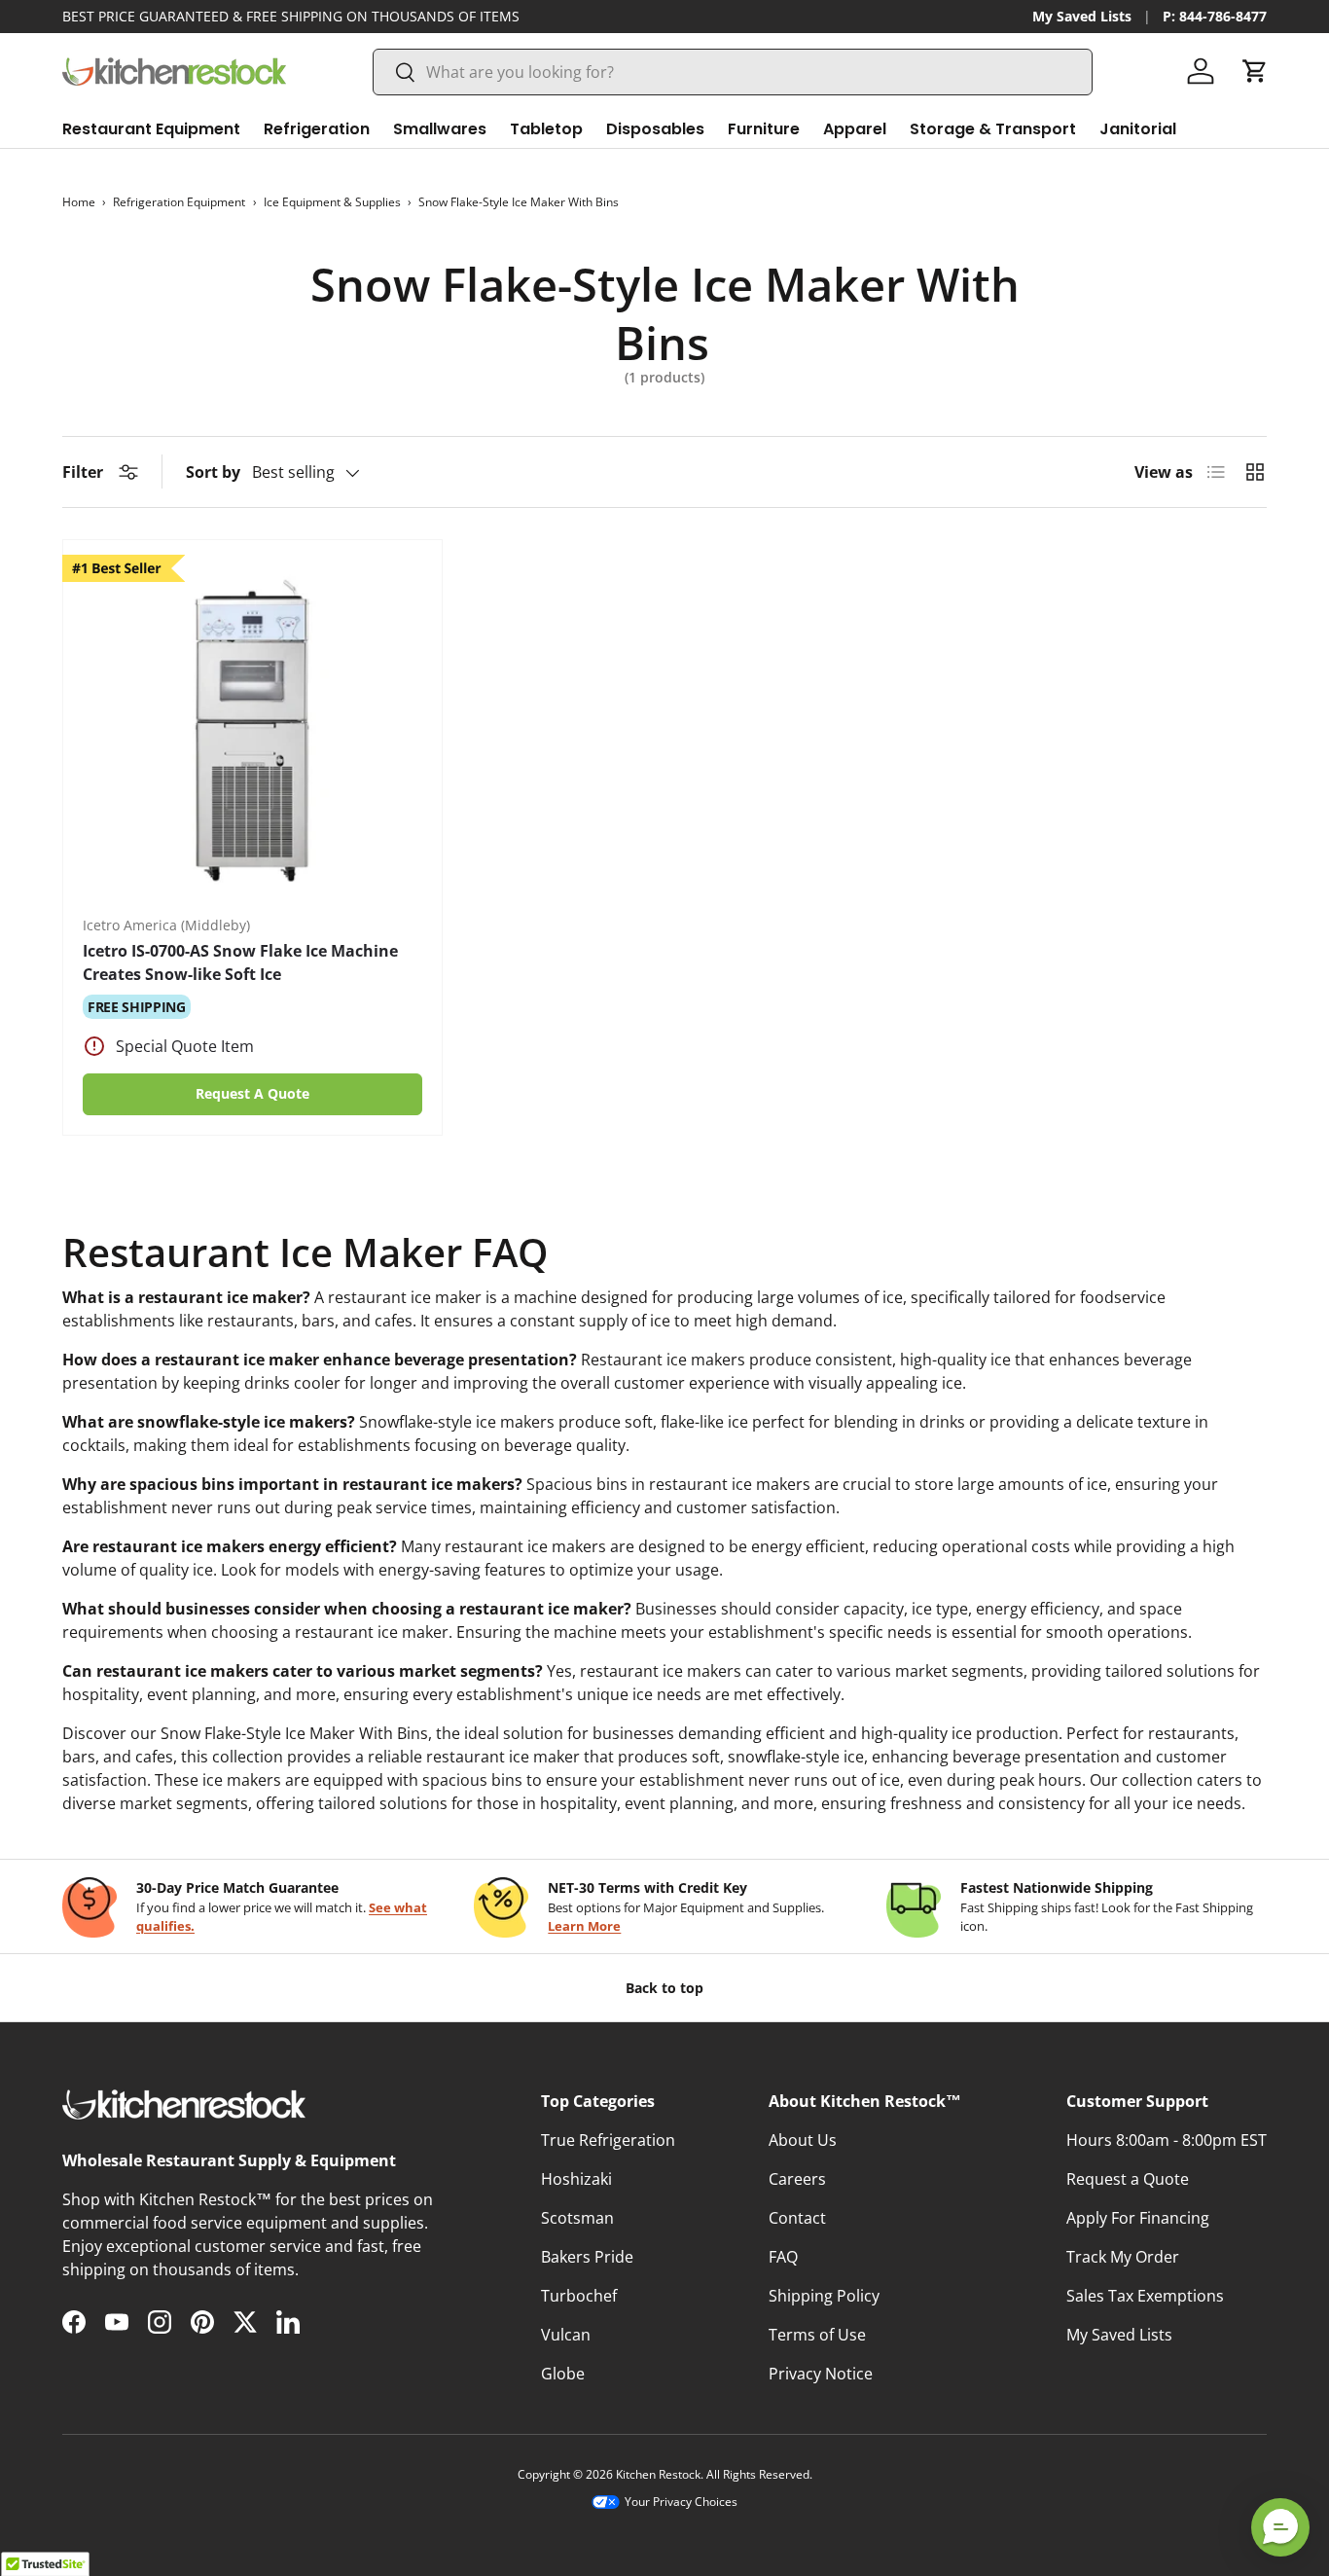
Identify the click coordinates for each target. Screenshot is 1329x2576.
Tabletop (546, 129)
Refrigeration (317, 129)
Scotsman (577, 2218)
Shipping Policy (824, 2296)
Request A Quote (252, 1093)
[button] (1255, 71)
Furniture (764, 129)
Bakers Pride (587, 2257)
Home (79, 202)
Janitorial (1138, 129)
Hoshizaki (576, 2179)
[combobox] (733, 72)
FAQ (783, 2257)
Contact (797, 2218)
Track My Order (1123, 2257)
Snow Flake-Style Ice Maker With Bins (519, 202)
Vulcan (566, 2335)
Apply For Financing (1138, 2218)
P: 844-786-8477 (1215, 16)
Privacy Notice (821, 2374)
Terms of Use (817, 2335)
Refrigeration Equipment (179, 202)
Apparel (855, 129)
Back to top (664, 1988)
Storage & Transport (993, 129)
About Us (803, 2140)
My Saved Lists (1082, 16)
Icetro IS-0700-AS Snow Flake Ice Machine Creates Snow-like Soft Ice (240, 962)
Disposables (655, 129)
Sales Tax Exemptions (1145, 2296)
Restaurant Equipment (151, 129)
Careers (797, 2179)
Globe (563, 2374)
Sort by (213, 472)
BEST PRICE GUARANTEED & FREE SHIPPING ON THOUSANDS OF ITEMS (291, 16)
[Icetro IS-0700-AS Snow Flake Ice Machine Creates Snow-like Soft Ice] (252, 729)
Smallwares (440, 129)
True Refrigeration (608, 2140)
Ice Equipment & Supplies (332, 202)
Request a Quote (1128, 2179)
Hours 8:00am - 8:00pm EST (1167, 2140)
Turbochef (579, 2296)
